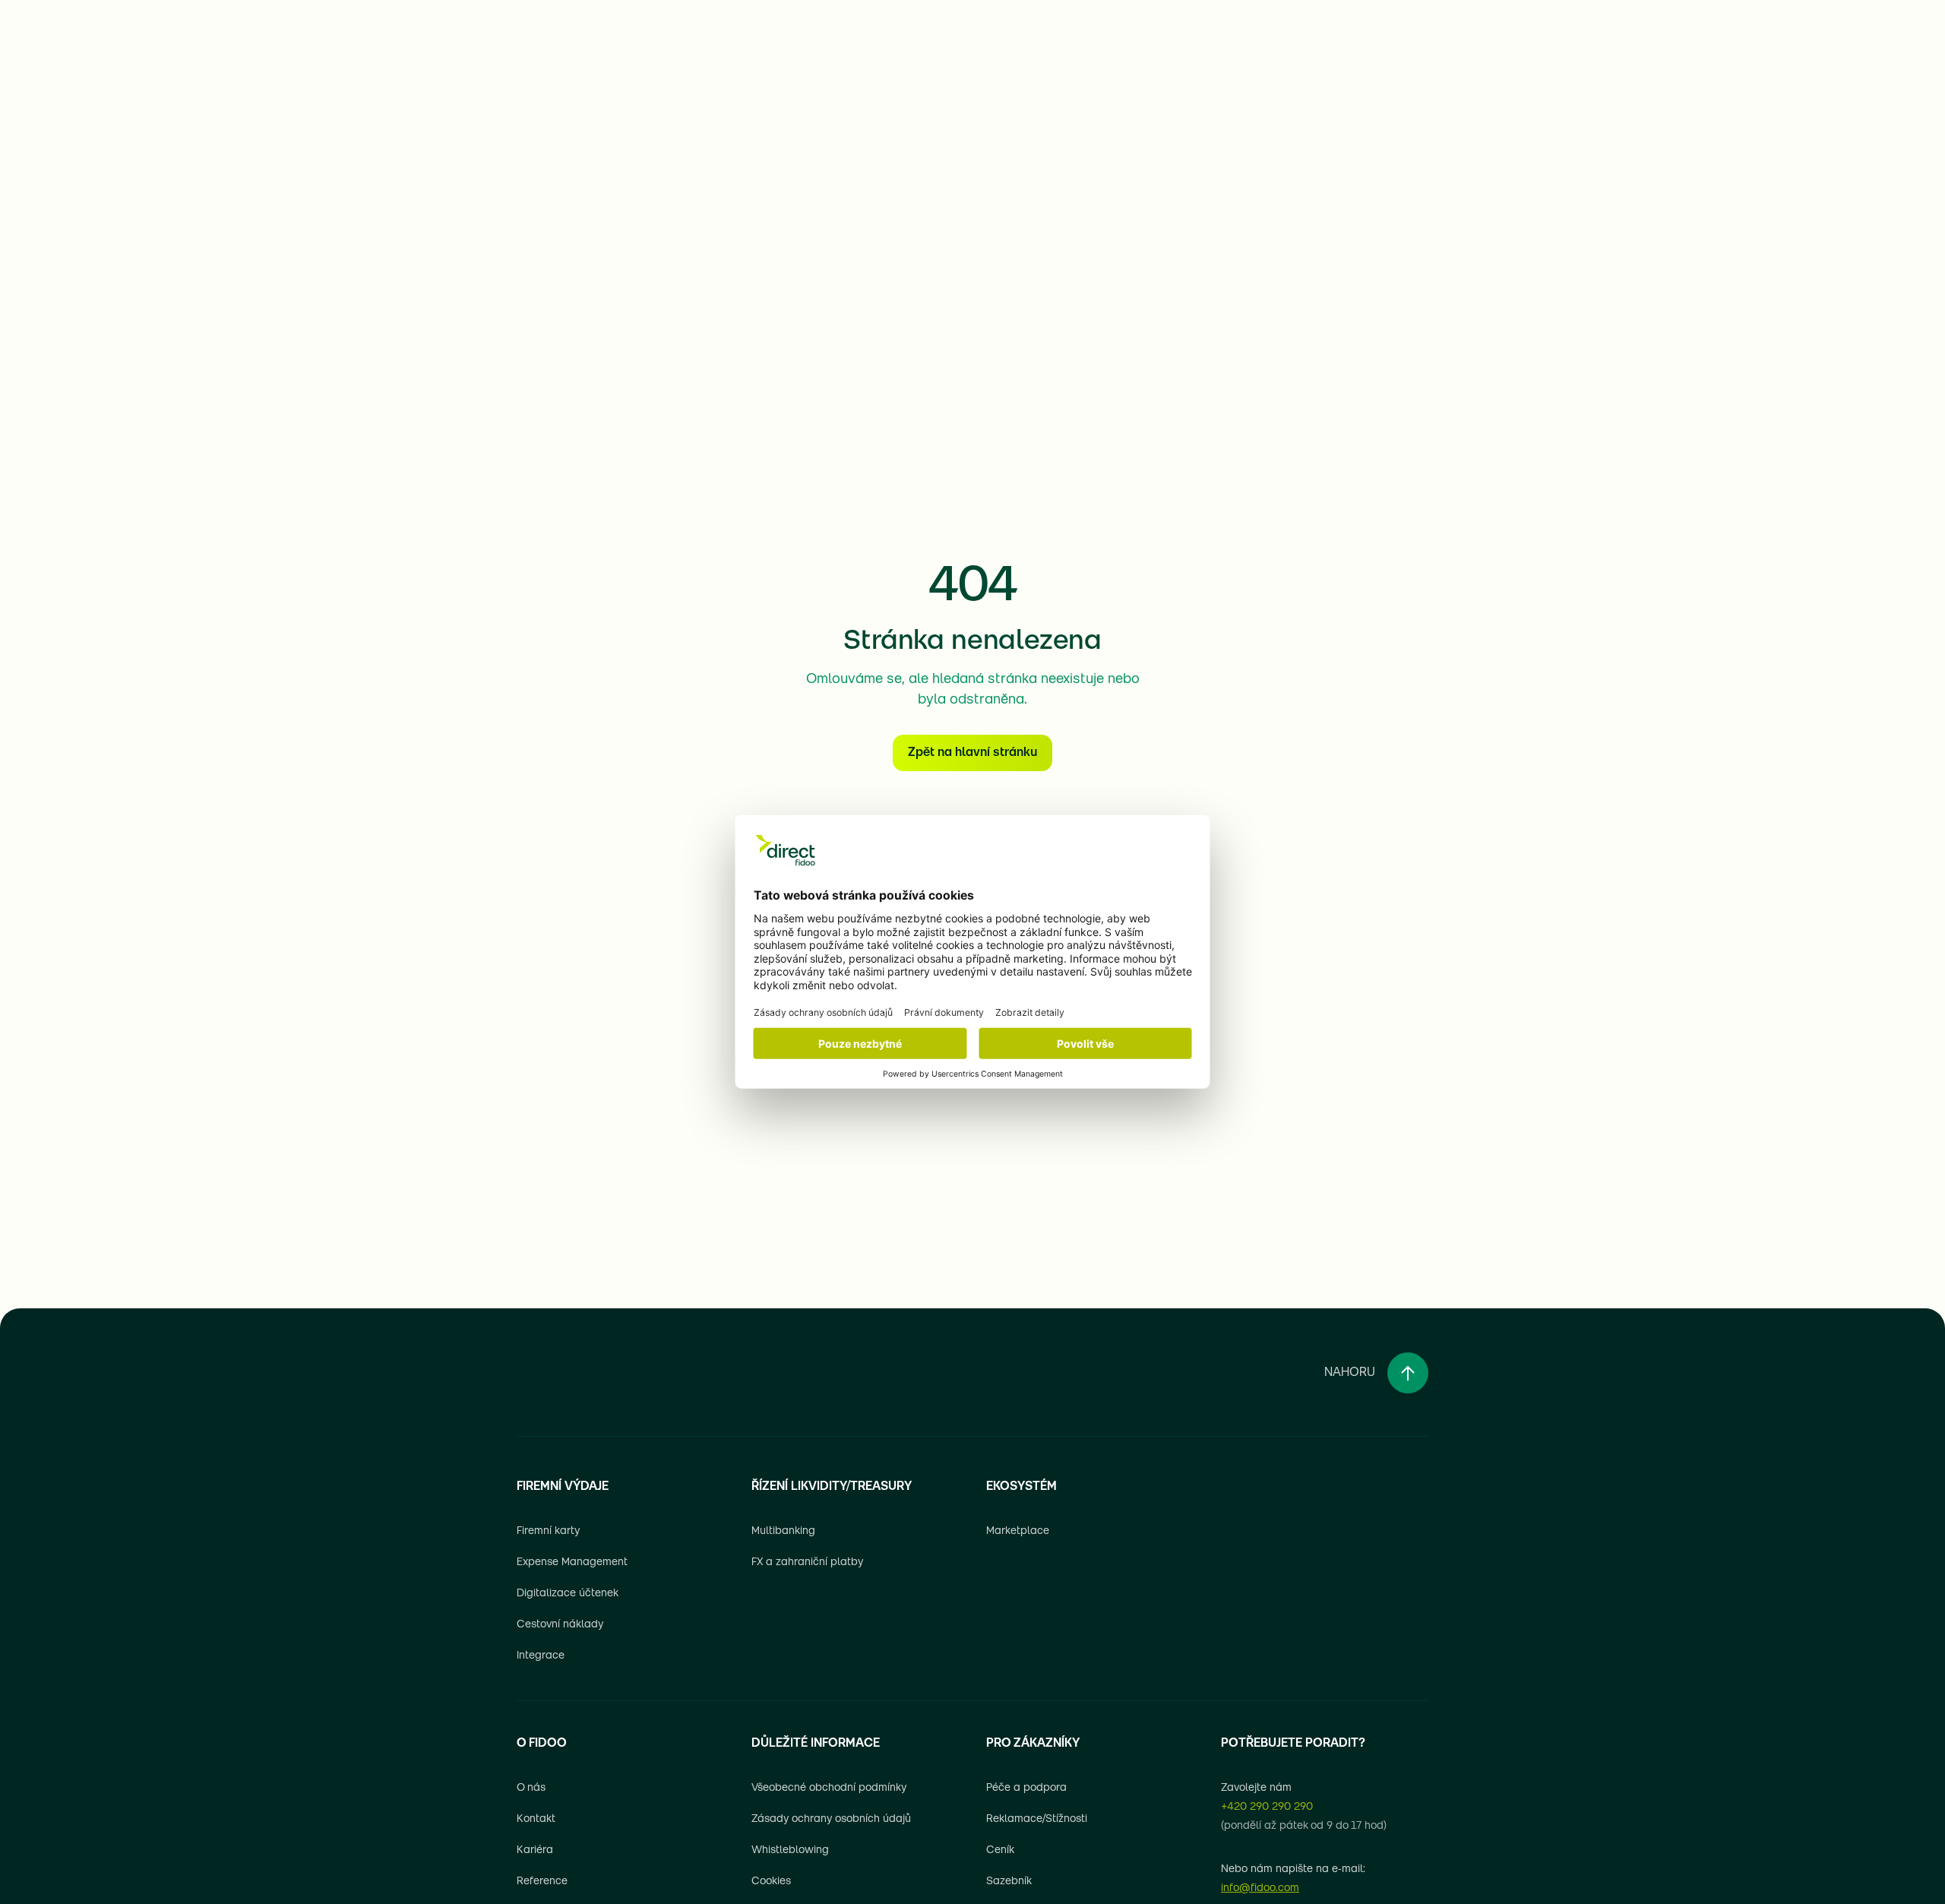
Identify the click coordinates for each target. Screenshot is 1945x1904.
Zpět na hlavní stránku (972, 753)
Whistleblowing (790, 1850)
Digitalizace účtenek (568, 1594)
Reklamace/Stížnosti (1037, 1819)
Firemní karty (548, 1531)
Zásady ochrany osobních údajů (831, 1819)
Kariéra (535, 1850)
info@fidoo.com (1260, 1888)
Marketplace (1018, 1531)
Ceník (1000, 1850)
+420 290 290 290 (1267, 1807)
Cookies (771, 1882)
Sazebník (1009, 1882)
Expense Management (572, 1562)
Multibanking (783, 1531)
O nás (531, 1788)
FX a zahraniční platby (807, 1562)
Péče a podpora (1026, 1788)
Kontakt (536, 1819)
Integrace (541, 1656)
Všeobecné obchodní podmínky (829, 1788)
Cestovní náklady (560, 1625)
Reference (542, 1882)
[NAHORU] (1408, 1373)
